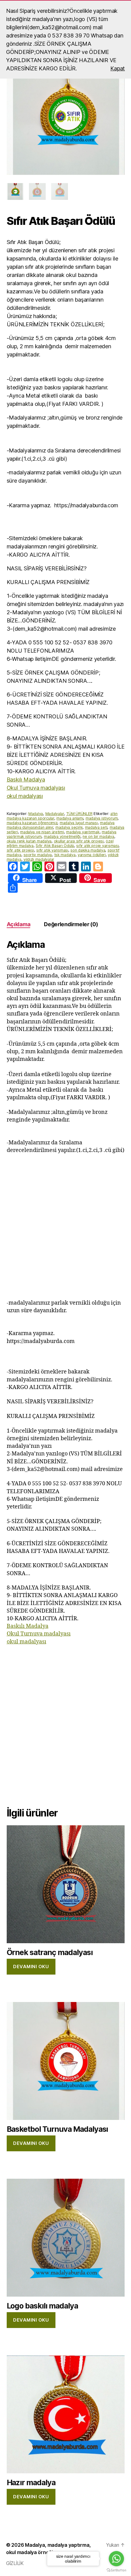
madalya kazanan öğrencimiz (32, 823)
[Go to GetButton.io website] (116, 2570)
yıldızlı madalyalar (39, 859)
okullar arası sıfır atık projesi (79, 841)
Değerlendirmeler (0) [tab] (71, 924)
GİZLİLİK (15, 2563)
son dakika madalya (88, 850)
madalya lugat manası (79, 823)
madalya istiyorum (102, 818)
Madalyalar (55, 814)
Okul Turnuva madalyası (36, 788)
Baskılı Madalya (26, 780)
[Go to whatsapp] (116, 2559)
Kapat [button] (118, 68)
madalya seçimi (69, 827)
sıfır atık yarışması (52, 850)
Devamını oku (31, 1967)
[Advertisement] (65, 1227)
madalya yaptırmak (83, 832)
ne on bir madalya (98, 836)
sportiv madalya (38, 855)
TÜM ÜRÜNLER (79, 814)
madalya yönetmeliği (62, 836)
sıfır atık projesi (20, 850)
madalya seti (96, 827)
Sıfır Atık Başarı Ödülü (55, 846)
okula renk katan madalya (29, 841)
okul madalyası (25, 796)
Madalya (36, 814)
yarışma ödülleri (92, 855)
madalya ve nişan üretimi (42, 832)
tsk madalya (65, 855)
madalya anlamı (70, 818)
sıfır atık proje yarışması (97, 846)
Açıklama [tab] (19, 924)
